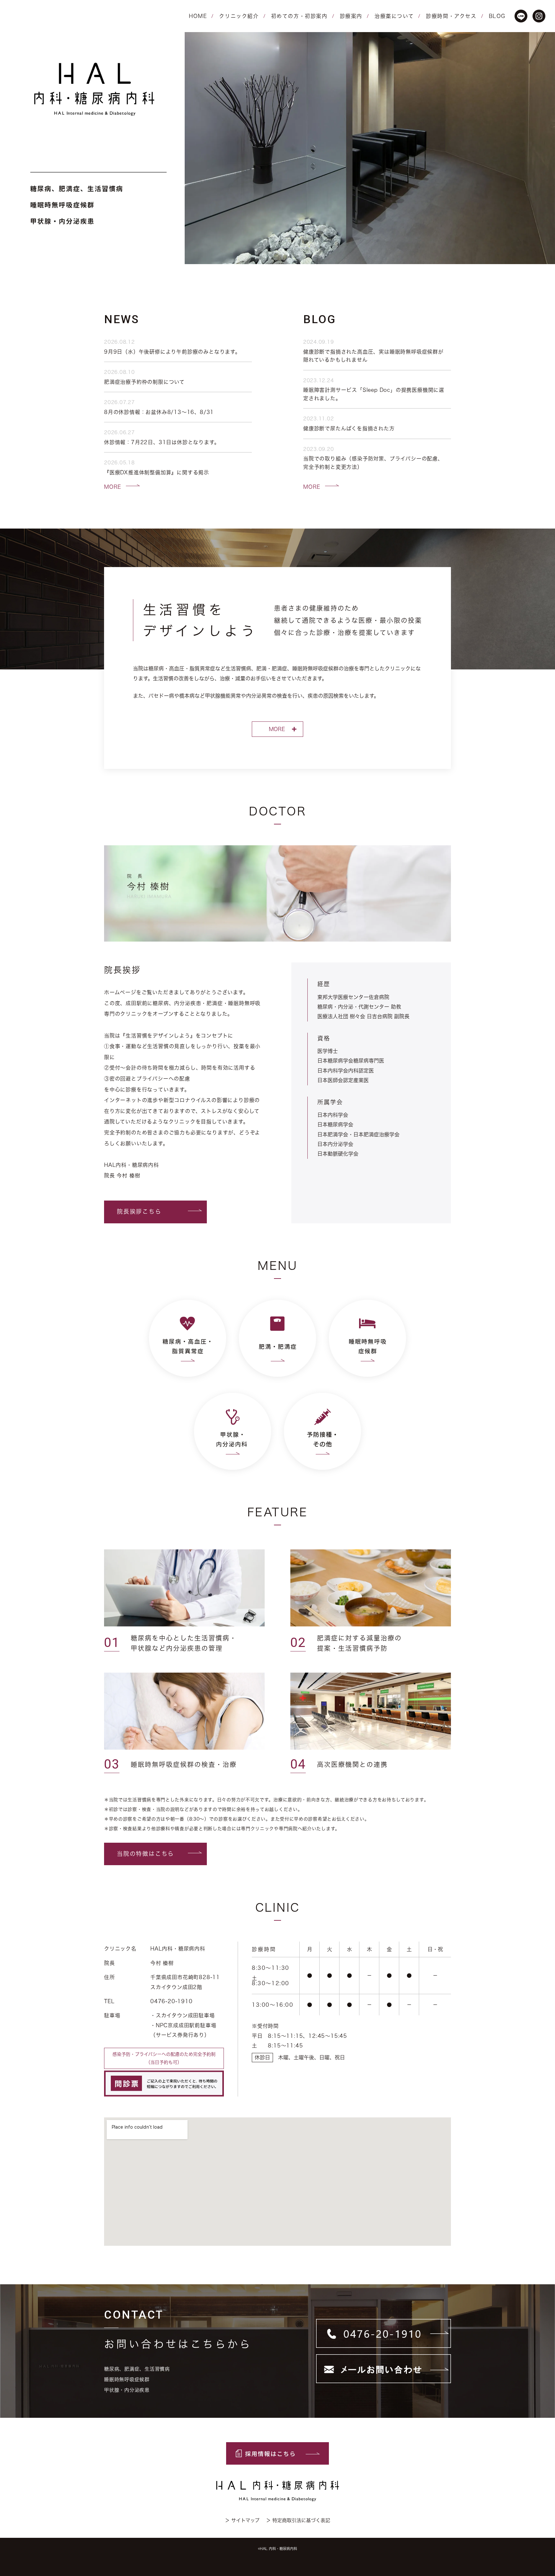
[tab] (277, 729)
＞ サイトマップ (242, 2520)
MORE (113, 487)
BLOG (497, 16)
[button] (155, 1212)
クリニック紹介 (239, 16)
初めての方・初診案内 (299, 16)
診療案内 (351, 16)
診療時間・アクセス (451, 16)
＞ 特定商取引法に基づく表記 (298, 2520)
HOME (198, 16)
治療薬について (394, 16)
